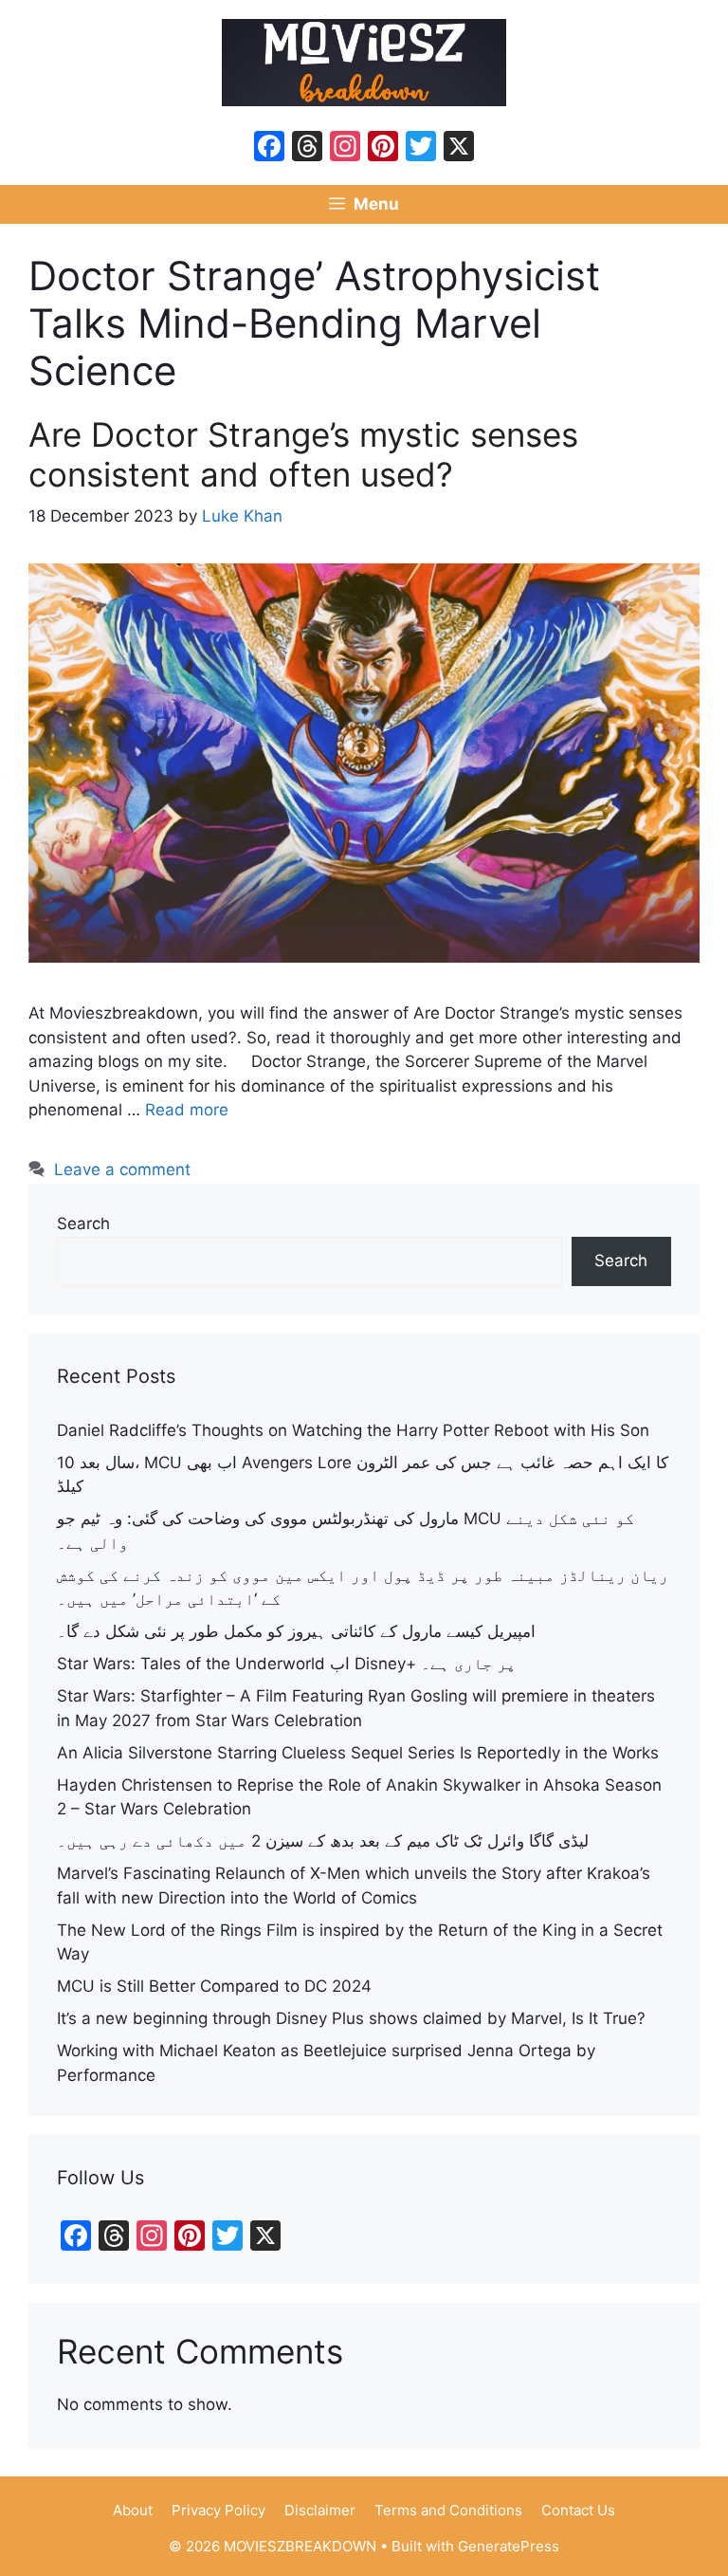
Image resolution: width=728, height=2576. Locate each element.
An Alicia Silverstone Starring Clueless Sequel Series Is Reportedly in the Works (358, 1753)
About (133, 2510)
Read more (187, 1110)
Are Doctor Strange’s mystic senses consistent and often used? (303, 454)
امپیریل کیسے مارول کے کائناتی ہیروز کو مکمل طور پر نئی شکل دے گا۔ (296, 1631)
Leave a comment (122, 1169)
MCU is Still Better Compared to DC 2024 (214, 1986)
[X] (459, 148)
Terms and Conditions (448, 2510)
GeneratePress (509, 2546)
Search (83, 1224)
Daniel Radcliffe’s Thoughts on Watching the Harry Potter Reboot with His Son (353, 1430)
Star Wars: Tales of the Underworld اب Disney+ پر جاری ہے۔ (286, 1664)
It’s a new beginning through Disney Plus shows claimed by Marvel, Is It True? (351, 2018)
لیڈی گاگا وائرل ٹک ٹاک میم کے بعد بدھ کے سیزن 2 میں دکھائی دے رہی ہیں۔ (323, 1841)
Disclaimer (320, 2510)
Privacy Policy (218, 2510)
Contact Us (578, 2510)
